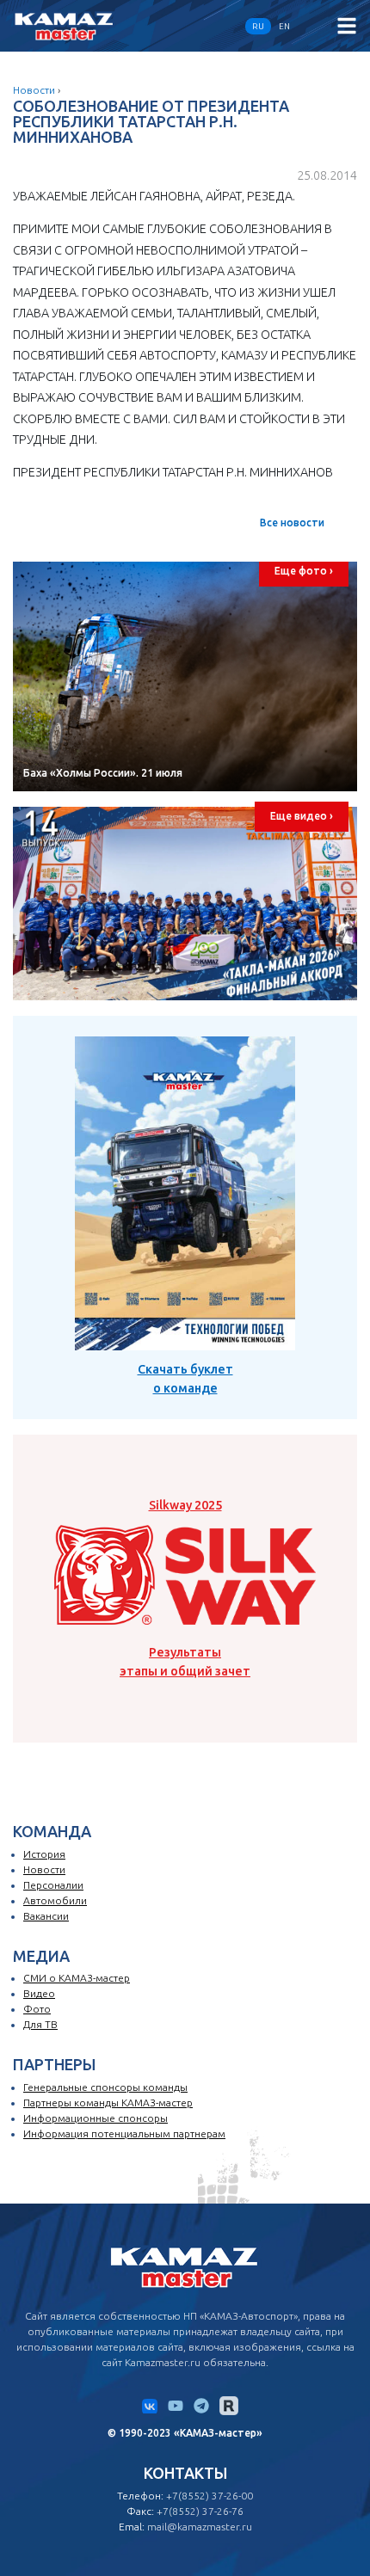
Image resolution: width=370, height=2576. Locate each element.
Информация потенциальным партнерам (124, 2133)
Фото (37, 2009)
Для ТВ (40, 2024)
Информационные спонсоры (96, 2118)
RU (258, 26)
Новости (34, 90)
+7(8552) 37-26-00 (210, 2496)
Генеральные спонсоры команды (105, 2087)
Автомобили (55, 1900)
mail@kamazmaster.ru (200, 2527)
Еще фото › (304, 571)
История (44, 1854)
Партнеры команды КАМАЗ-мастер (108, 2103)
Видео (39, 1993)
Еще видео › (302, 816)
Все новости (292, 523)
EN (284, 26)
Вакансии (46, 1916)
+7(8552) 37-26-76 (200, 2511)
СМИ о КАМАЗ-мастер (77, 1978)
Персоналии (53, 1885)
